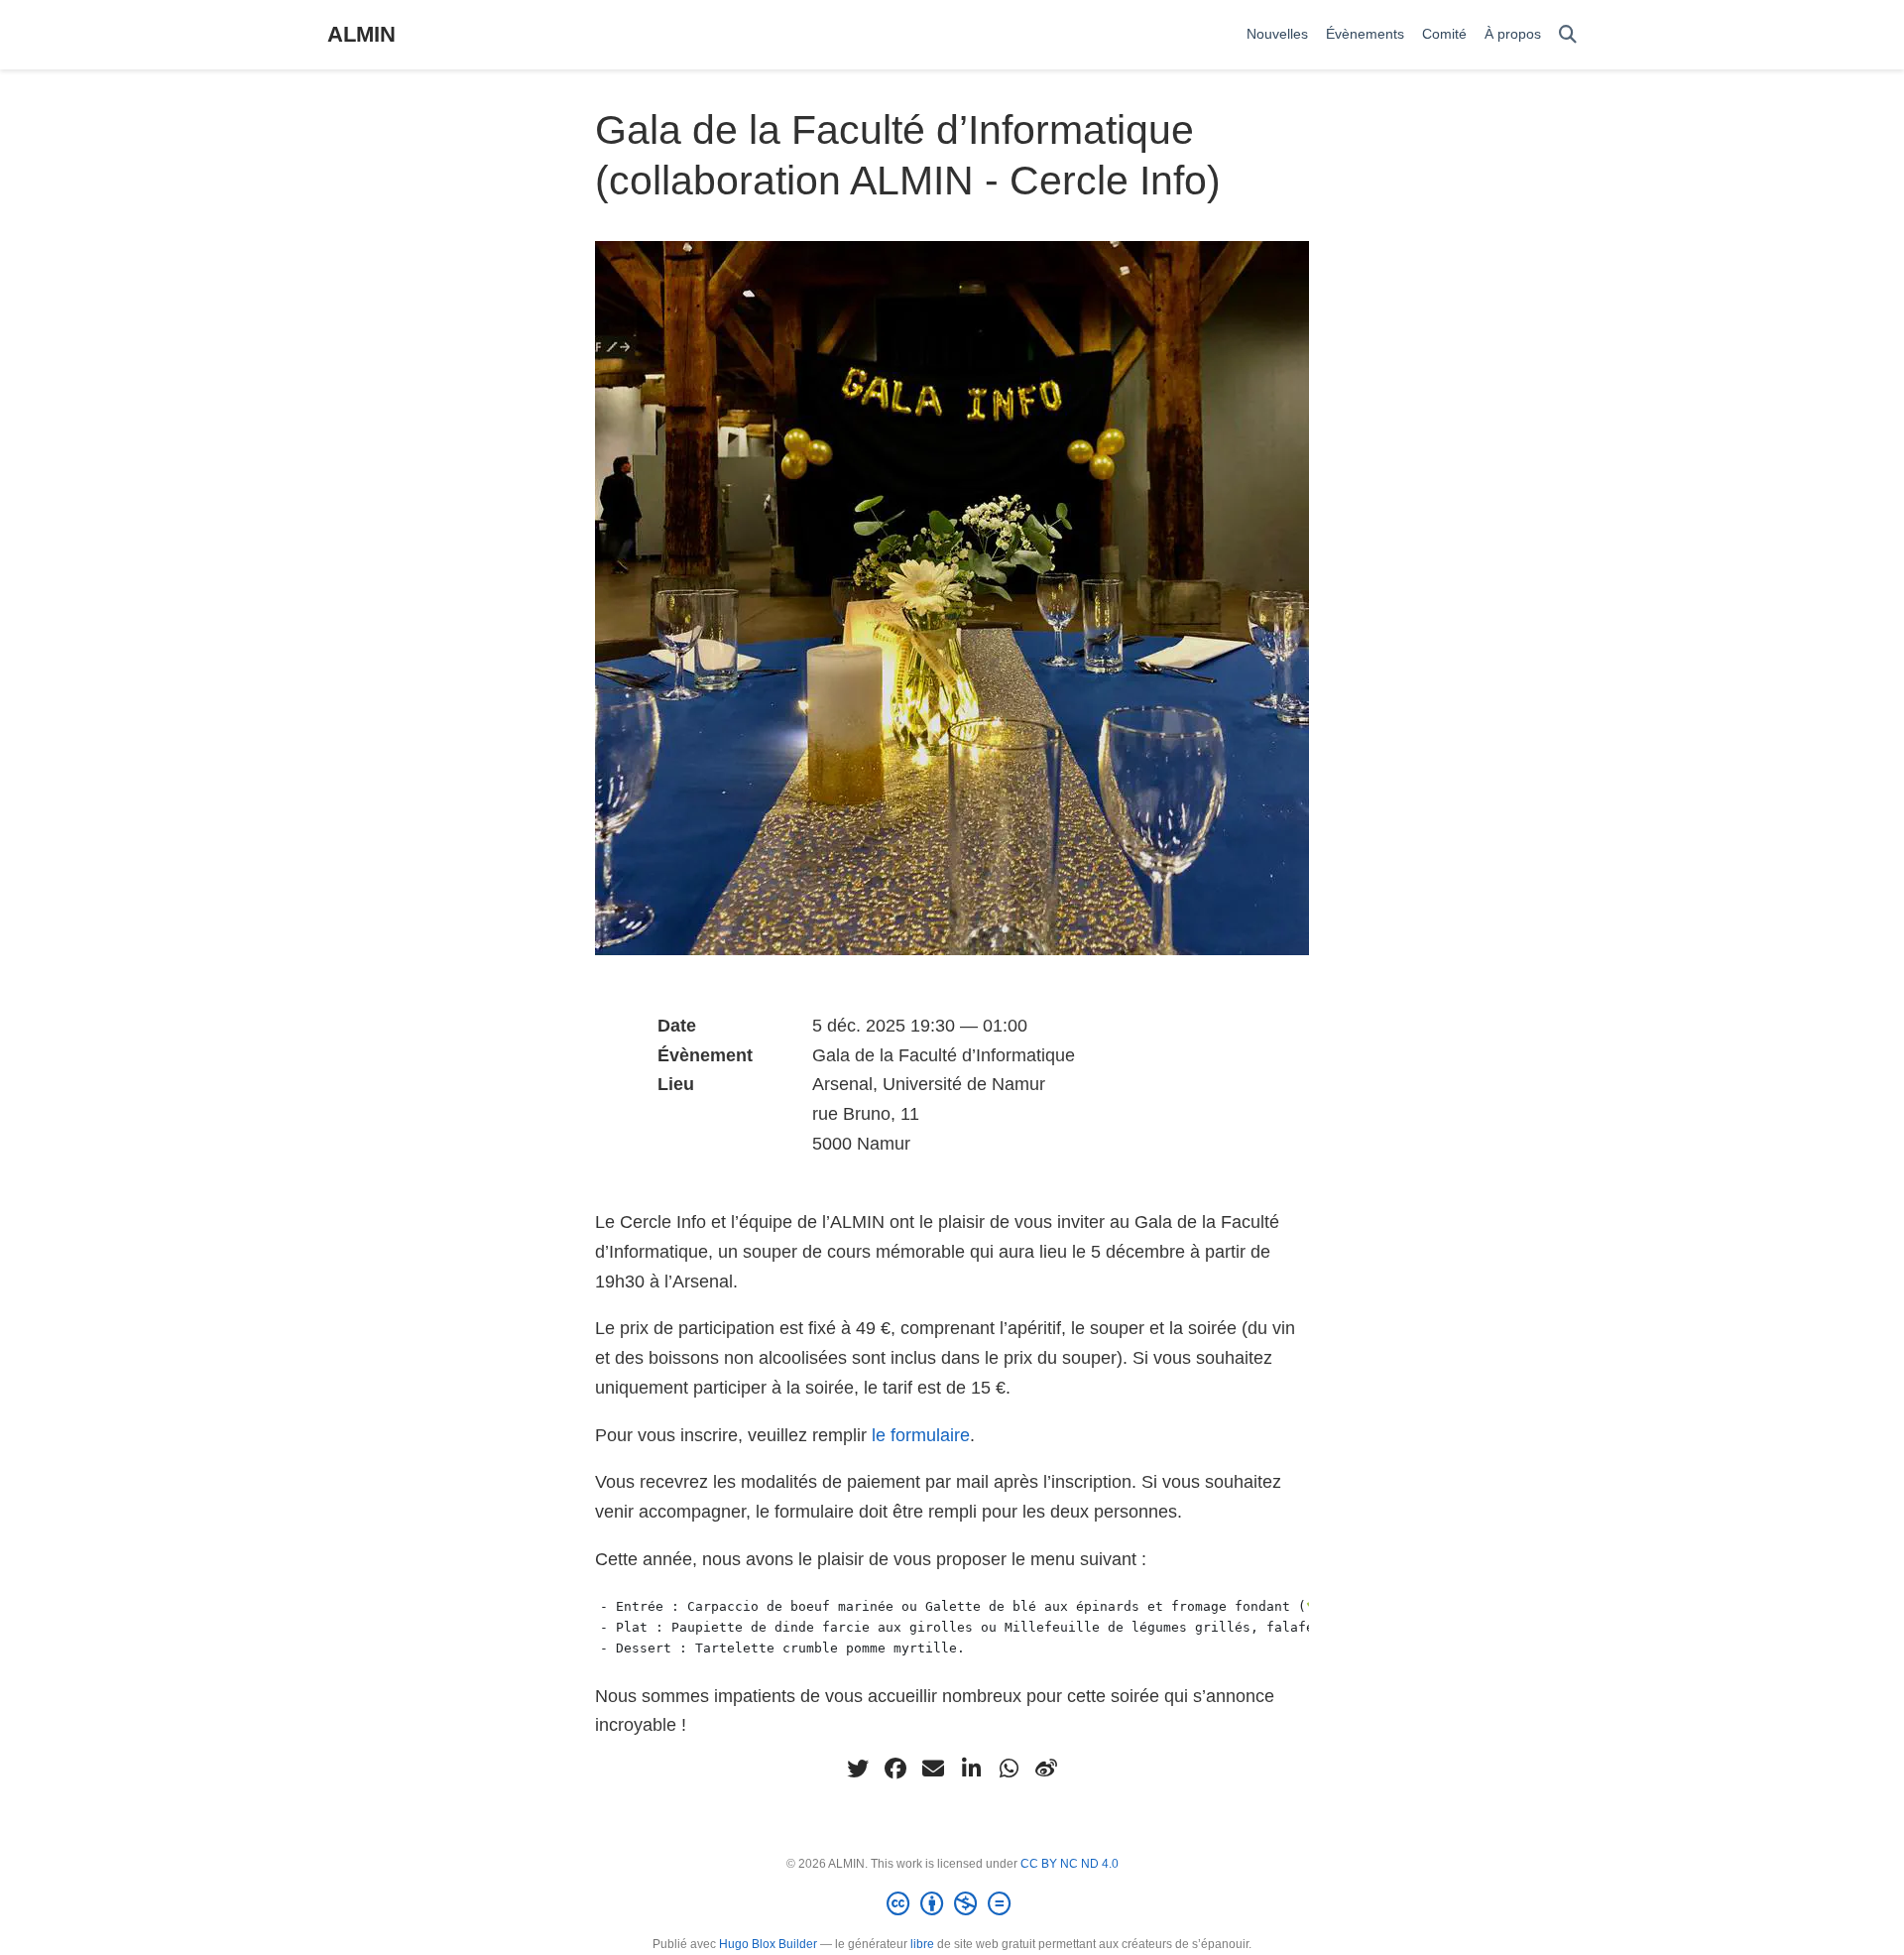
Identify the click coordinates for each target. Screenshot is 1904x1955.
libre (922, 1944)
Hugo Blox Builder (768, 1944)
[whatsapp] (1009, 1769)
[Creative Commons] (952, 1904)
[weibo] (1046, 1769)
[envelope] (933, 1769)
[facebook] (895, 1769)
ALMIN (361, 34)
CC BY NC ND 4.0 (1070, 1864)
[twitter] (858, 1769)
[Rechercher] (1568, 35)
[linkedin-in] (971, 1769)
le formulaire (921, 1435)
